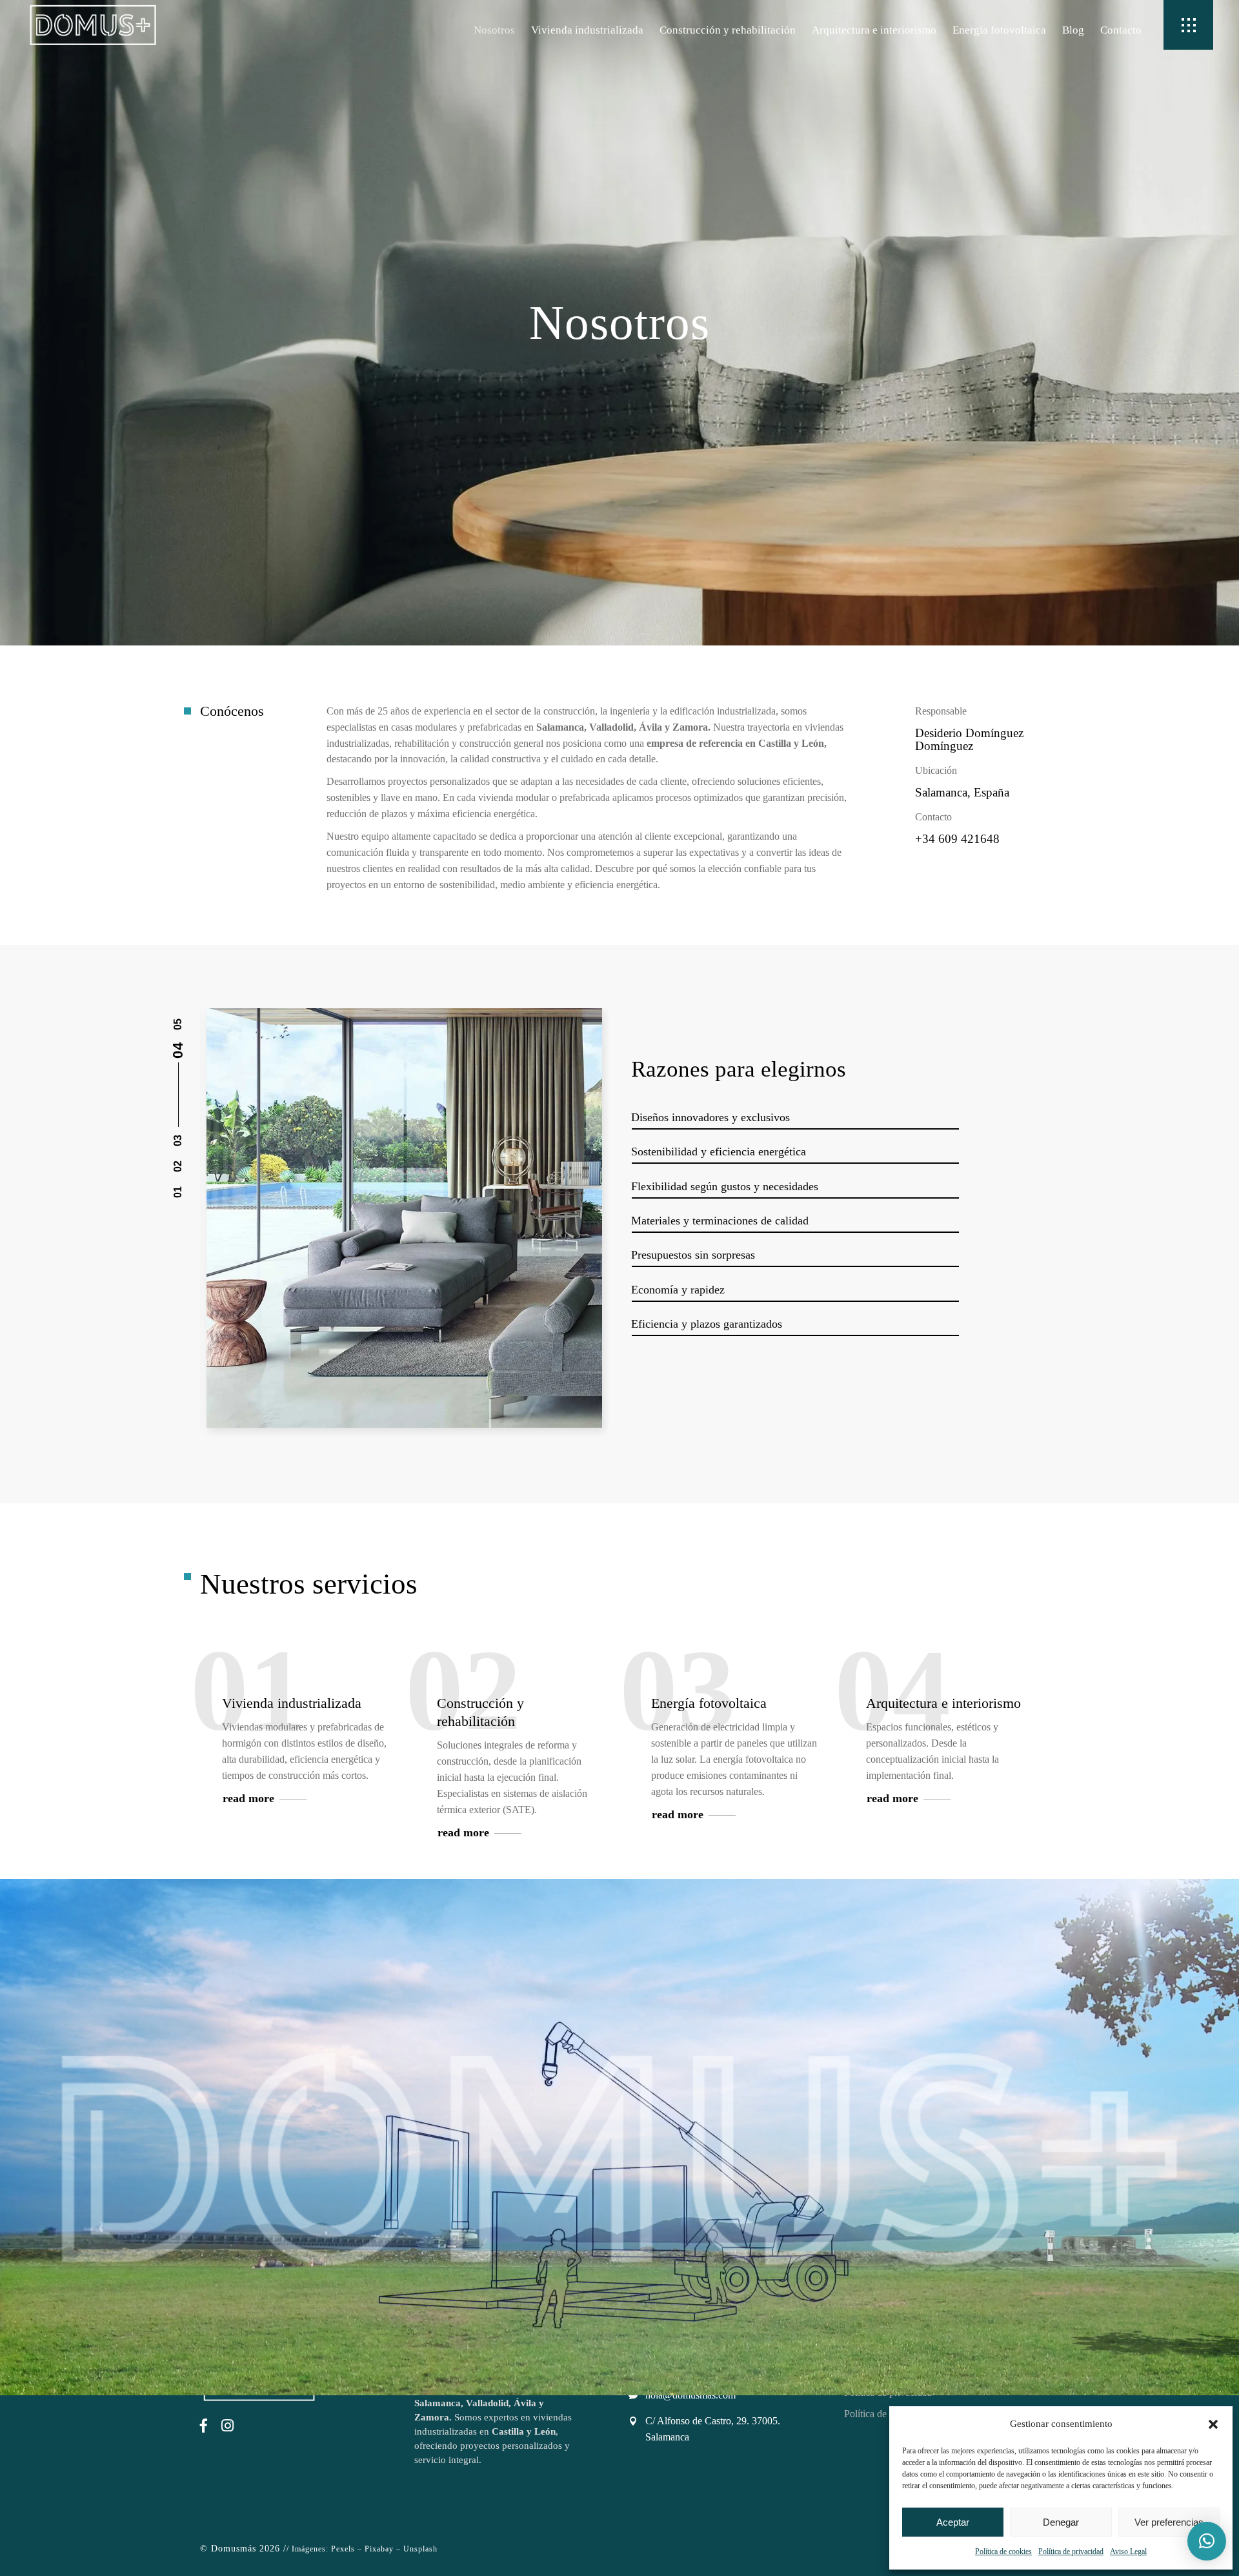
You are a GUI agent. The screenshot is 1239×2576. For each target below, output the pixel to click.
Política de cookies (1003, 2551)
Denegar (1061, 2522)
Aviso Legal (1128, 2551)
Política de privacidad (1071, 2551)
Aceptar (953, 2522)
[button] (1213, 2424)
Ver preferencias (1169, 2522)
